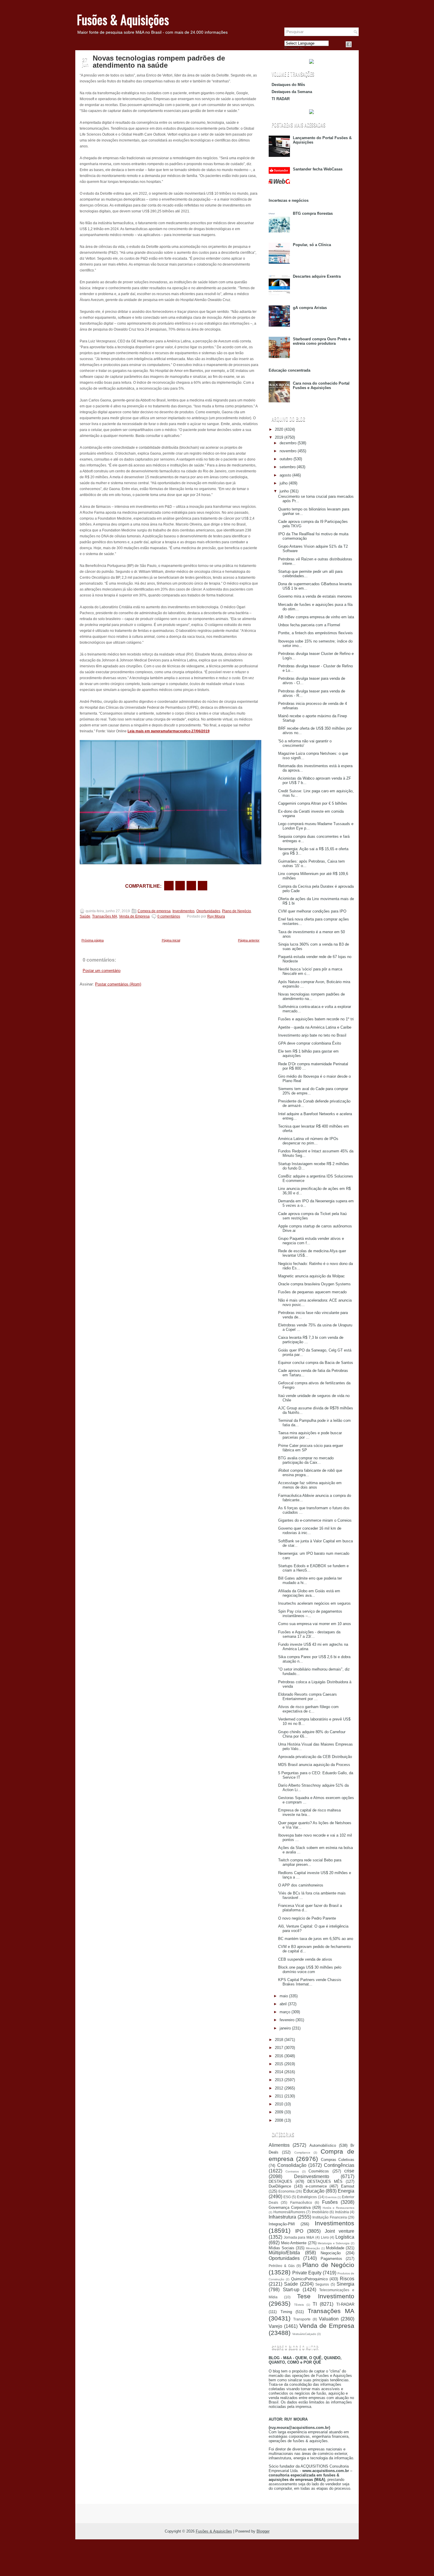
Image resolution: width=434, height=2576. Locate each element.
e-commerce (316, 2186)
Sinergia (345, 2284)
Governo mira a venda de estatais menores (315, 596)
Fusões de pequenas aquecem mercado (312, 1292)
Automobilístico (323, 2145)
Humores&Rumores (289, 2212)
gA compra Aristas (310, 308)
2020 (279, 429)
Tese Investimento (326, 2296)
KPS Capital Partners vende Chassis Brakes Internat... (310, 1982)
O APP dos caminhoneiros (301, 1885)
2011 (279, 2096)
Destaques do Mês (288, 85)
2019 (279, 437)
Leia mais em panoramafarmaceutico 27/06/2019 (169, 731)
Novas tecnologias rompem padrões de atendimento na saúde (159, 62)
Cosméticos (319, 2171)
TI (315, 2304)
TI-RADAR (345, 2304)
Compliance (302, 2153)
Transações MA (105, 916)
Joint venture (340, 2231)
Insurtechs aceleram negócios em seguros (314, 1603)
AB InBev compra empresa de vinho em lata (316, 617)
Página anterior (249, 940)
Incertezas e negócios (289, 200)
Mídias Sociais (282, 2248)
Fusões (330, 2202)
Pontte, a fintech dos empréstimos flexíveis (315, 633)
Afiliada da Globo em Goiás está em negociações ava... (309, 1593)
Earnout (348, 2186)
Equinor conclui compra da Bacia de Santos (316, 1363)
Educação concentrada (289, 370)
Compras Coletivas (338, 2160)
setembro (288, 467)
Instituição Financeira (330, 2217)
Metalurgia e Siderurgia (334, 2243)
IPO (299, 2231)
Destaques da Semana (292, 92)
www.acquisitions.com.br (326, 2471)
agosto (285, 475)
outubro (286, 459)
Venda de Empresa (134, 916)
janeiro (285, 2028)
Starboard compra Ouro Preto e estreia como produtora (322, 341)
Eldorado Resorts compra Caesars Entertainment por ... (307, 1697)
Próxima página (93, 940)
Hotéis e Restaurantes (338, 2208)
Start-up (291, 2290)
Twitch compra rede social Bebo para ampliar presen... (310, 1862)
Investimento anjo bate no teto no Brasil (312, 1035)
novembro (288, 451)
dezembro (288, 443)
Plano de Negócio (236, 911)
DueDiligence (280, 2186)
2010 (279, 2104)
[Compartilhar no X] (180, 886)
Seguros (322, 2284)
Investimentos (183, 911)
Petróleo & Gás (282, 2266)
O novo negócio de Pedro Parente (307, 1918)
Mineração (313, 2248)
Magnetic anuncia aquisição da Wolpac (311, 1276)
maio (284, 1996)
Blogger (263, 2531)
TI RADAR (281, 99)
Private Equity (307, 2273)
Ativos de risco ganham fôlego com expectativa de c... (308, 1709)
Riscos (347, 2279)
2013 (279, 2080)
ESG (287, 2197)
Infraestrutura (282, 2217)
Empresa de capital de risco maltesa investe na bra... (309, 1812)
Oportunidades (208, 911)
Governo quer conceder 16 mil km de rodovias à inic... (310, 1531)
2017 (279, 2048)
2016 (279, 2056)
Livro (325, 2237)
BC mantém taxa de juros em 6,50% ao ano (316, 1939)
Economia (287, 2191)
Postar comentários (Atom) (118, 984)
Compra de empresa (154, 911)
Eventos (331, 2197)
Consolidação (292, 2165)
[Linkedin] (356, 44)
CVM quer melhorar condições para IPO (312, 911)
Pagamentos (331, 2259)
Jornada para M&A (299, 2237)
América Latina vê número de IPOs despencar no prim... (308, 1141)
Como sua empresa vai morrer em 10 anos (315, 1624)
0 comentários (169, 916)
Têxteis (299, 2305)
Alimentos (279, 2145)
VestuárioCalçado (304, 2334)
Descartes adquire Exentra (317, 276)
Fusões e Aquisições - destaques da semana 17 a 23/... (309, 1634)
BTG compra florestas (313, 213)
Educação (314, 2191)
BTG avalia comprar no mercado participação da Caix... (306, 1460)
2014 (279, 2072)
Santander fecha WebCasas (318, 169)
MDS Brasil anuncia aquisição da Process (314, 1765)
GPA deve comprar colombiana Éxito (310, 1043)
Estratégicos (307, 2197)
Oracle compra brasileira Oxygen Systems (314, 1284)
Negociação (331, 2253)
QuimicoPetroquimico (309, 2279)
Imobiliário (320, 2212)
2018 (279, 2040)
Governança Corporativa (290, 2207)
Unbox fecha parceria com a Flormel (309, 625)
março (285, 2012)
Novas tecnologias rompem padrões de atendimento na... (311, 996)
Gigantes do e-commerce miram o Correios (315, 1520)
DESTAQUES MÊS (325, 2181)
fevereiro (287, 2020)
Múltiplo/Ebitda (284, 2253)
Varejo (275, 2326)
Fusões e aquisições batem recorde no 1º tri (316, 1019)
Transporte (302, 2319)
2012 (279, 2088)
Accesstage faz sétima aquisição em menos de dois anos (310, 1485)
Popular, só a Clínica (312, 245)
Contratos (292, 2171)
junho (284, 491)
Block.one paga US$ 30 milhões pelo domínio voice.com (310, 1970)
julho (284, 483)
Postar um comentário (102, 971)
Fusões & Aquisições (123, 19)
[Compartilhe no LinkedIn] (203, 886)
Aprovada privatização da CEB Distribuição (315, 1757)
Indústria (342, 2212)
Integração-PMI (282, 2224)
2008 (279, 2120)
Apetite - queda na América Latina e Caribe (315, 1027)
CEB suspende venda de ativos (305, 1959)
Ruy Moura (216, 916)
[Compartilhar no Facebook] (349, 44)
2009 (279, 2112)
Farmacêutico (301, 2202)
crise (349, 2171)
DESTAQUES (280, 2181)
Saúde (85, 916)
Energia (346, 2191)
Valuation (329, 2319)
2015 (279, 2064)
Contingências (339, 2165)
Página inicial (171, 940)
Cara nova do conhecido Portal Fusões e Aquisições (321, 386)
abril (283, 2004)
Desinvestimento (312, 2176)
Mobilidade (335, 2248)
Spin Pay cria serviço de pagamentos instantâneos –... (310, 1614)
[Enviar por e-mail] (169, 886)
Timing (286, 2312)
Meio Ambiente (294, 2243)
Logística (345, 2237)
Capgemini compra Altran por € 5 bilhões (313, 803)
